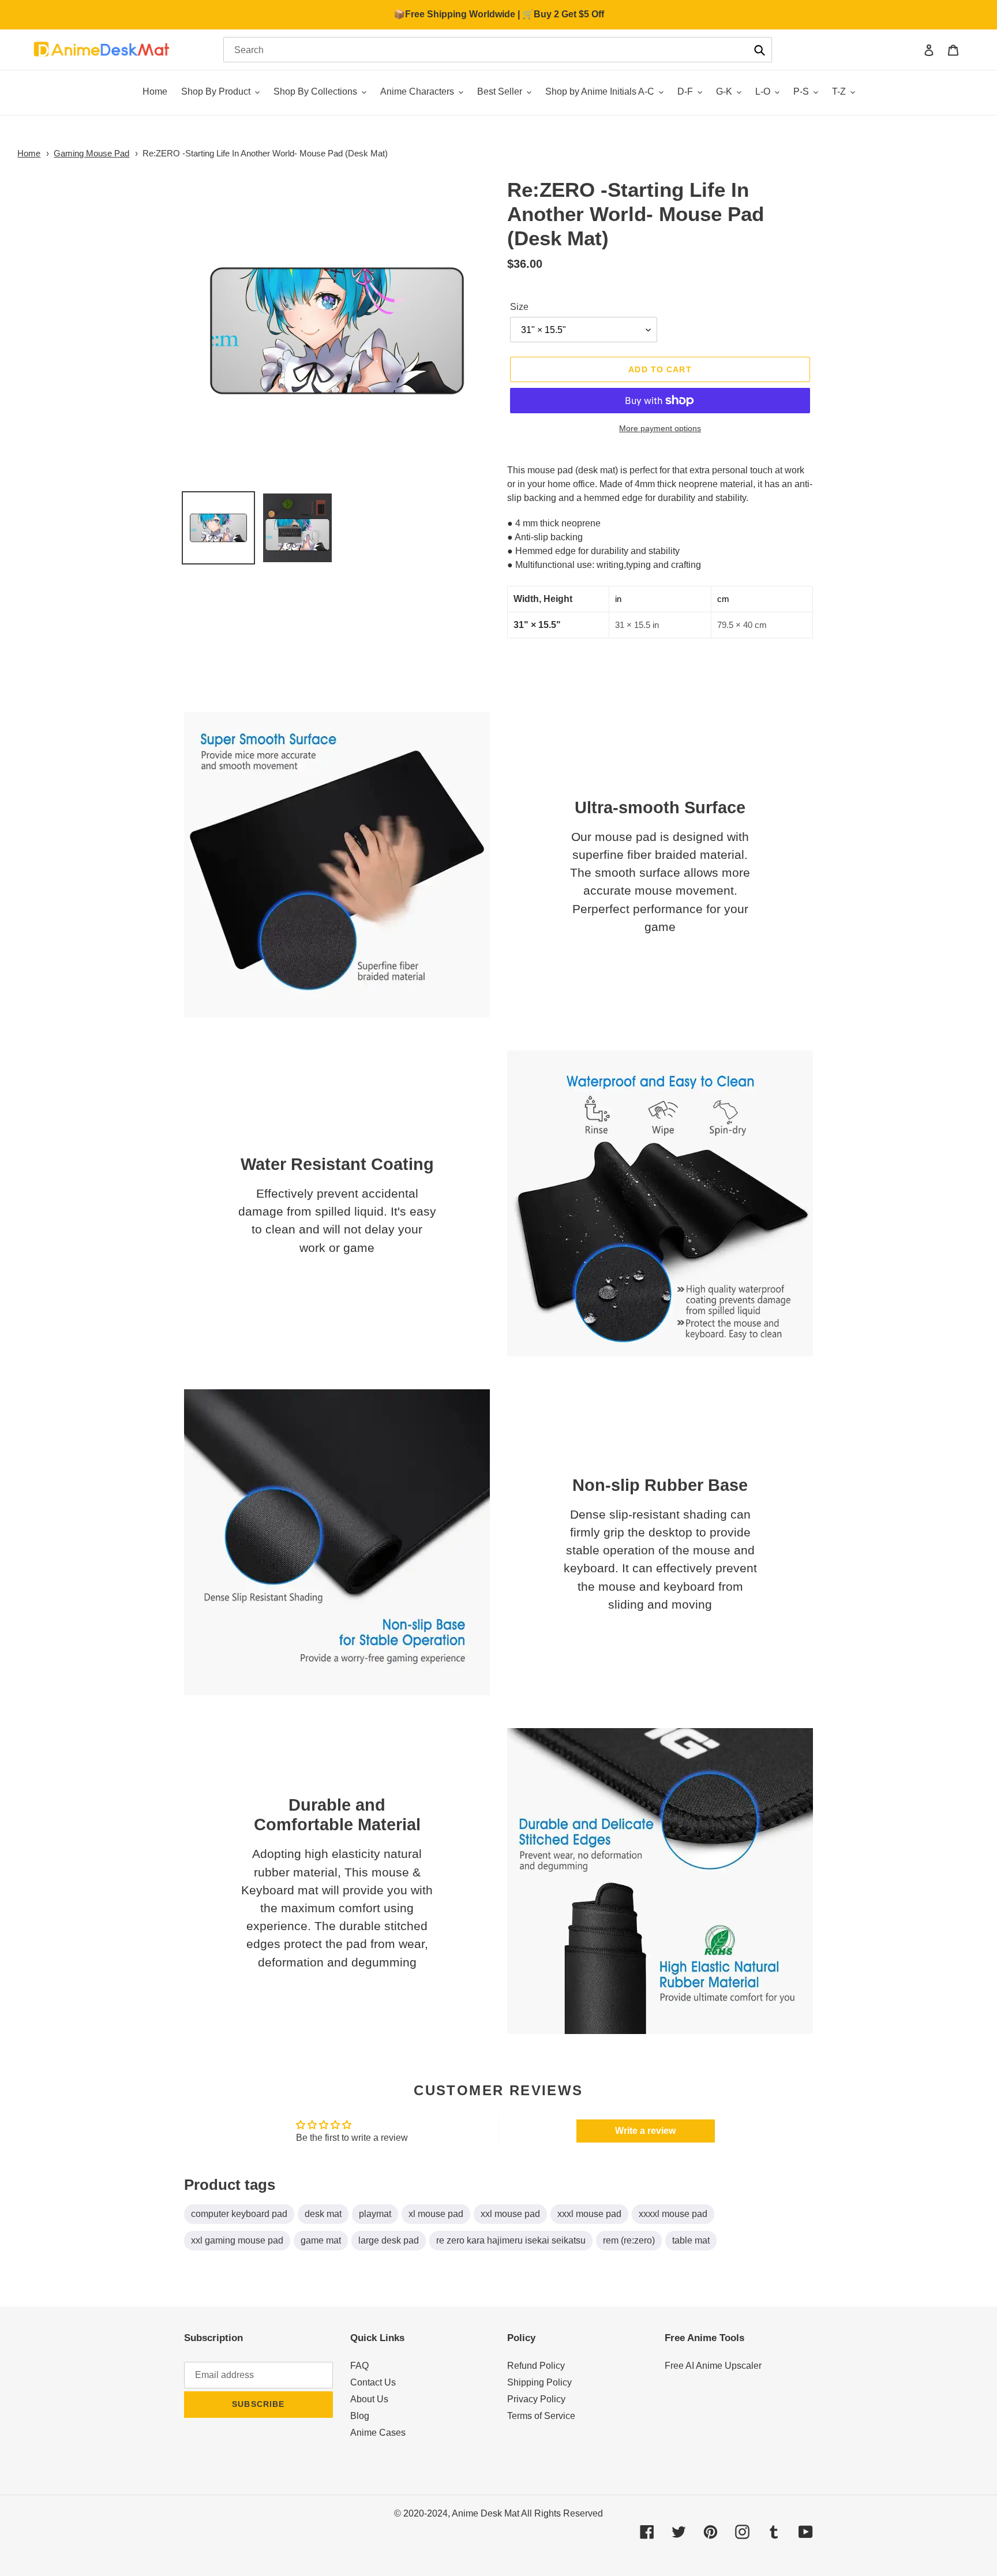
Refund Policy (536, 2366)
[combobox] (498, 50)
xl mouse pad (436, 2214)
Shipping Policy (539, 2382)
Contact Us (373, 2382)
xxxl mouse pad (589, 2214)
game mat (321, 2240)
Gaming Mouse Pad (91, 153)
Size (519, 307)
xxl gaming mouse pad (237, 2240)
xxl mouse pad (510, 2214)
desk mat (323, 2214)
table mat (691, 2240)
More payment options (660, 428)
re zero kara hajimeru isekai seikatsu (511, 2240)
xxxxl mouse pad (673, 2214)
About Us (369, 2399)
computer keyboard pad (239, 2214)
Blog (360, 2416)
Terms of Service (541, 2416)
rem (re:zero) (629, 2240)
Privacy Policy (536, 2399)
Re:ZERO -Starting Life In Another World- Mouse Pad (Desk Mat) (265, 153)
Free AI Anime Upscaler (713, 2366)
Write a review (645, 2131)
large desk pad (389, 2240)
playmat (375, 2214)
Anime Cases (378, 2433)
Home (29, 153)
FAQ (359, 2366)
